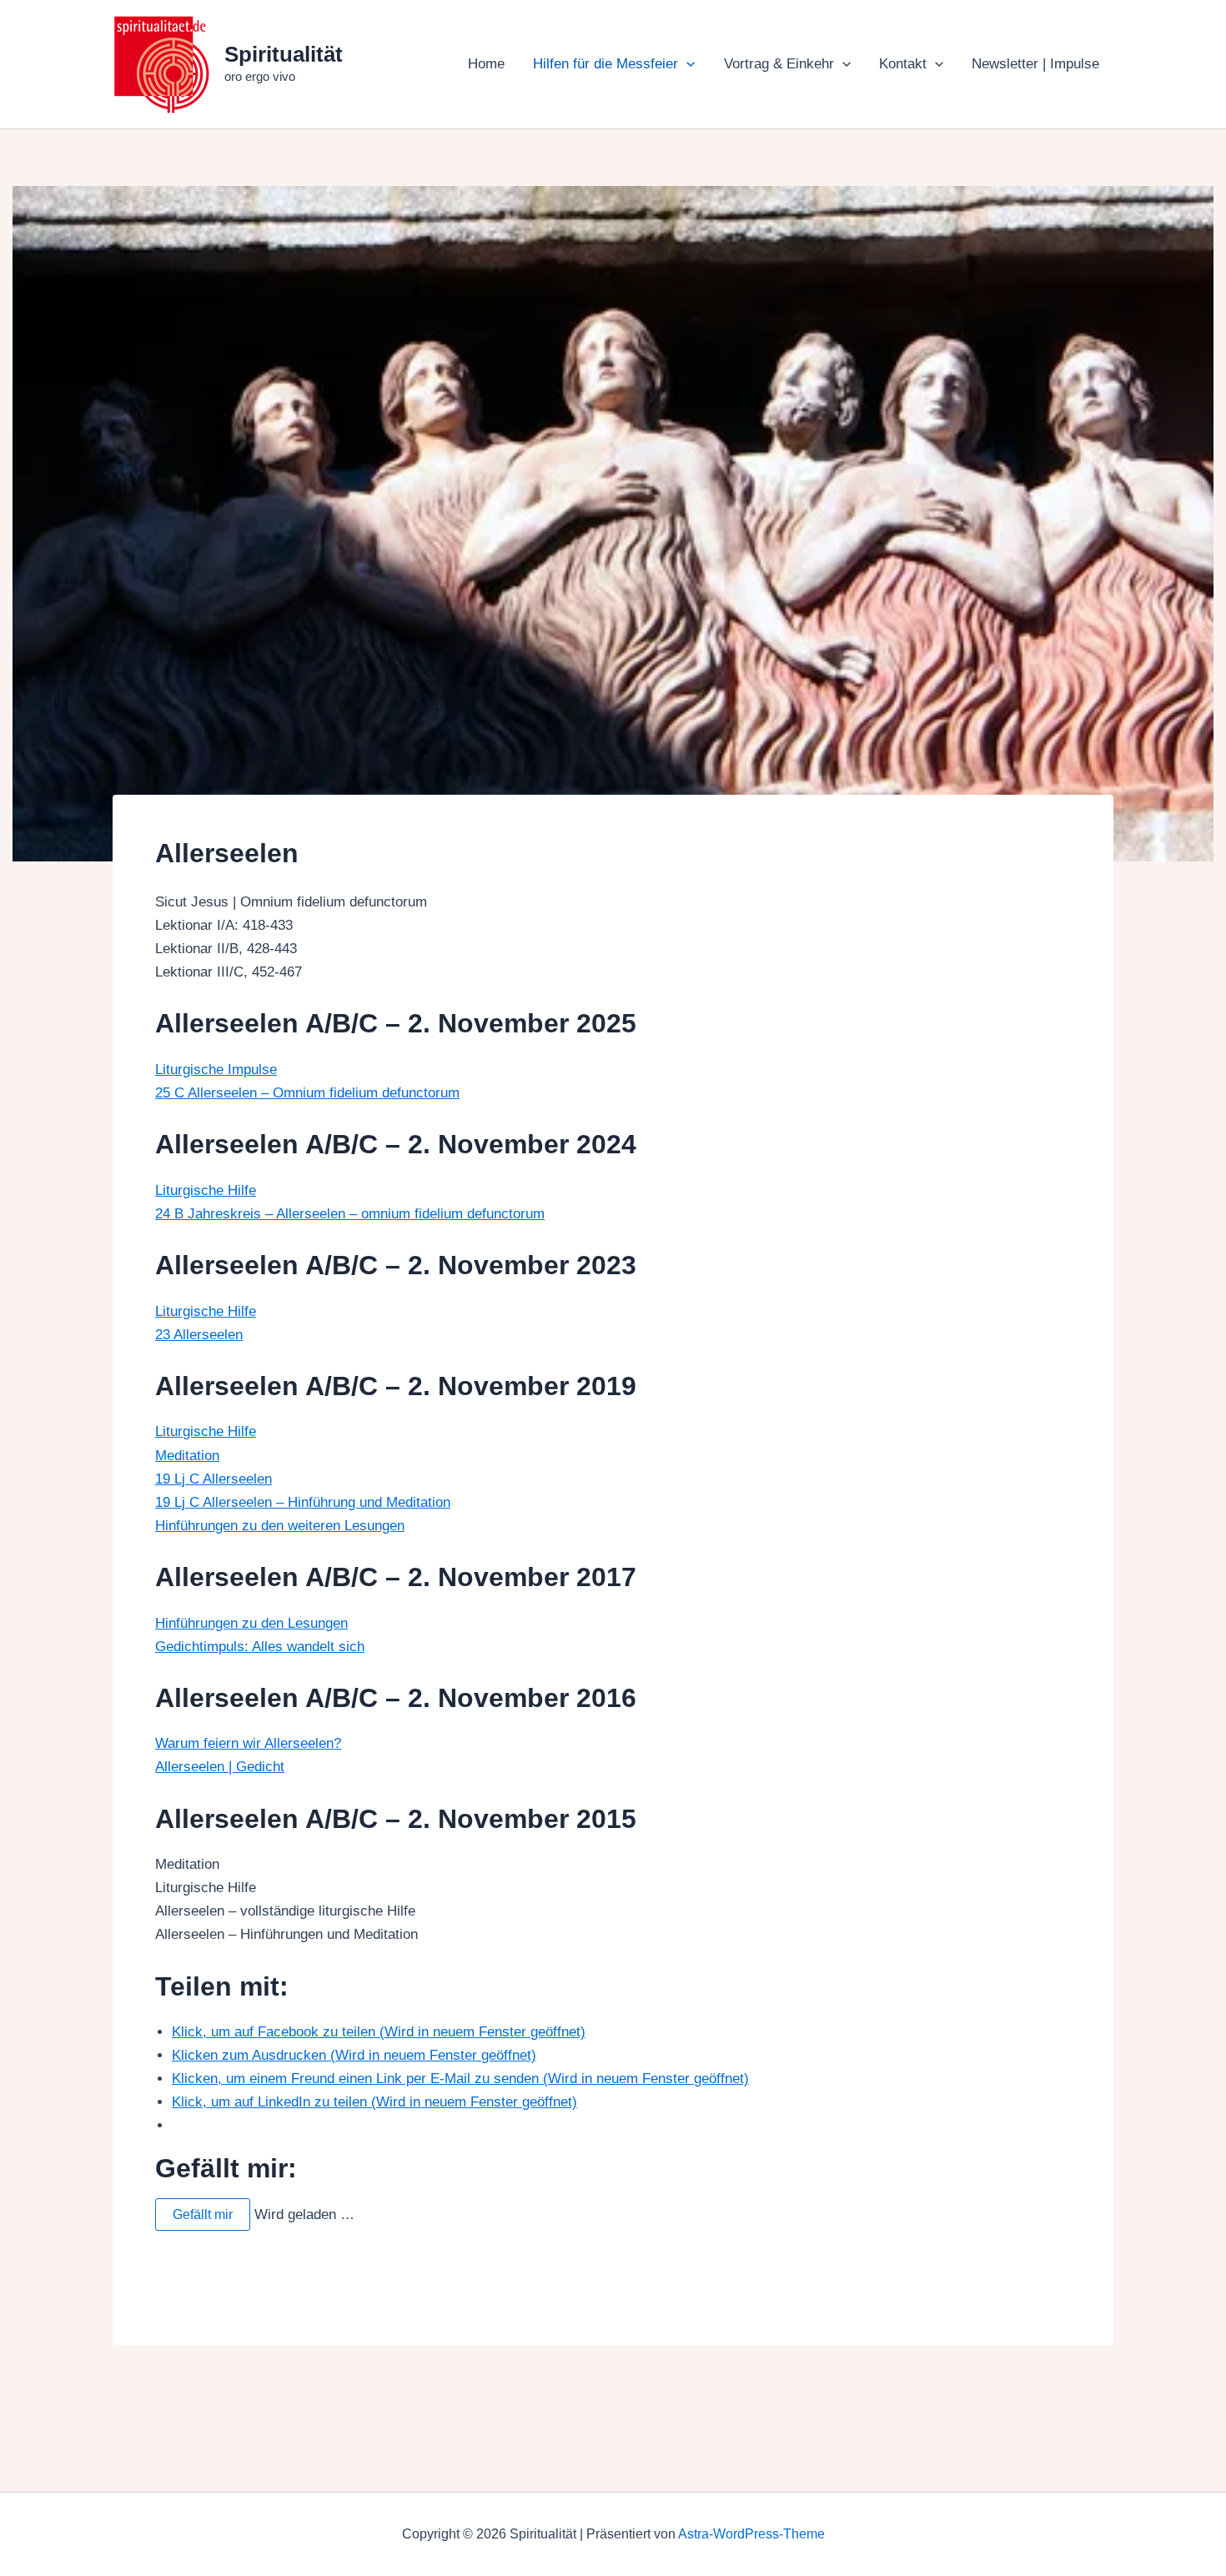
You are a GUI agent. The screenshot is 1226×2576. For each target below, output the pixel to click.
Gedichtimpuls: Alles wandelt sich (260, 1647)
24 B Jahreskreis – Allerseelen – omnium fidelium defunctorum (350, 1214)
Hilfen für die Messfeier (605, 64)
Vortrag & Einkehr (779, 64)
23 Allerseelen (199, 1335)
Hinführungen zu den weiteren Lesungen (280, 1526)
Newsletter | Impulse (1035, 64)
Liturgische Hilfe (206, 1190)
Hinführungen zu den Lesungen (251, 1623)
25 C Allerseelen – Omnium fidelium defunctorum (307, 1093)
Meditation (187, 1456)
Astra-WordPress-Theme (751, 2534)
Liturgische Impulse (216, 1070)
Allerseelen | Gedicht (220, 1767)
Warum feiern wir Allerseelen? (248, 1743)
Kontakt (903, 64)
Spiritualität (284, 54)
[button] (686, 64)
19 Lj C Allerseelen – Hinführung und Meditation (303, 1502)
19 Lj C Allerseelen (214, 1479)
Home (486, 64)
